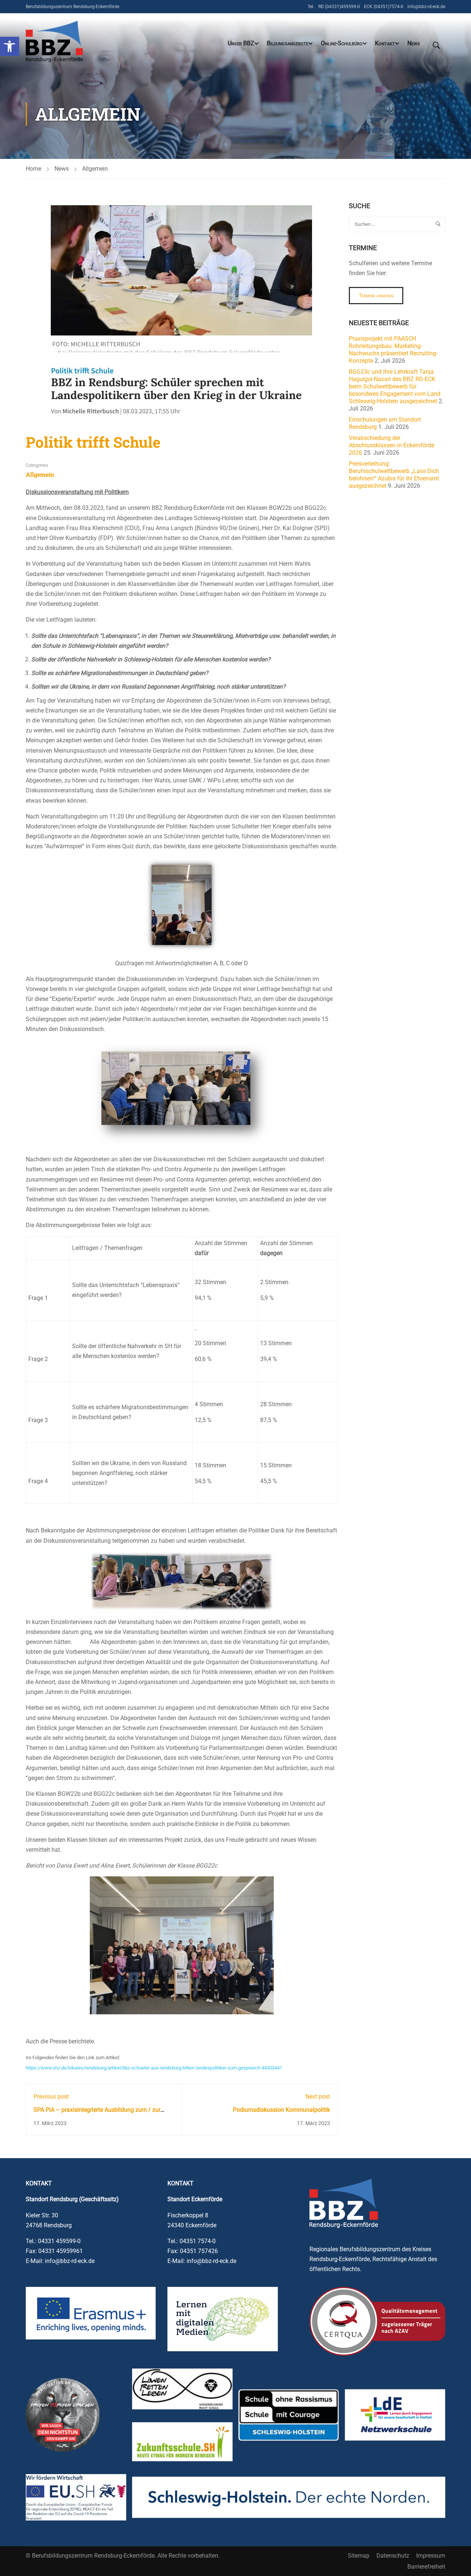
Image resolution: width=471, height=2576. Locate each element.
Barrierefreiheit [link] (426, 2567)
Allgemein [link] (95, 169)
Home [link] (33, 169)
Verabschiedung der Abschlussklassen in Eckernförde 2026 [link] (392, 445)
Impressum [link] (431, 2556)
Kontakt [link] (385, 43)
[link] (10, 46)
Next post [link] (318, 2097)
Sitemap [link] (359, 2556)
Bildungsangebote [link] (288, 43)
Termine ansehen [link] (376, 295)
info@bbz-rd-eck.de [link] (426, 7)
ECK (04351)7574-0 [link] (384, 7)
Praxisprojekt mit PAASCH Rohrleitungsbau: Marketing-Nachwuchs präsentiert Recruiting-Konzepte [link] (393, 350)
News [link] (414, 43)
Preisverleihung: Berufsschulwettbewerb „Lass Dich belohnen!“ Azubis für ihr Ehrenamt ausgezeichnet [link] (394, 475)
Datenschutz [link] (393, 2556)
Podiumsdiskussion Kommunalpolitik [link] (281, 2110)
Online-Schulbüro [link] (342, 43)
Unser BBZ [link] (241, 43)
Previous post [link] (51, 2097)
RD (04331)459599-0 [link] (339, 7)
